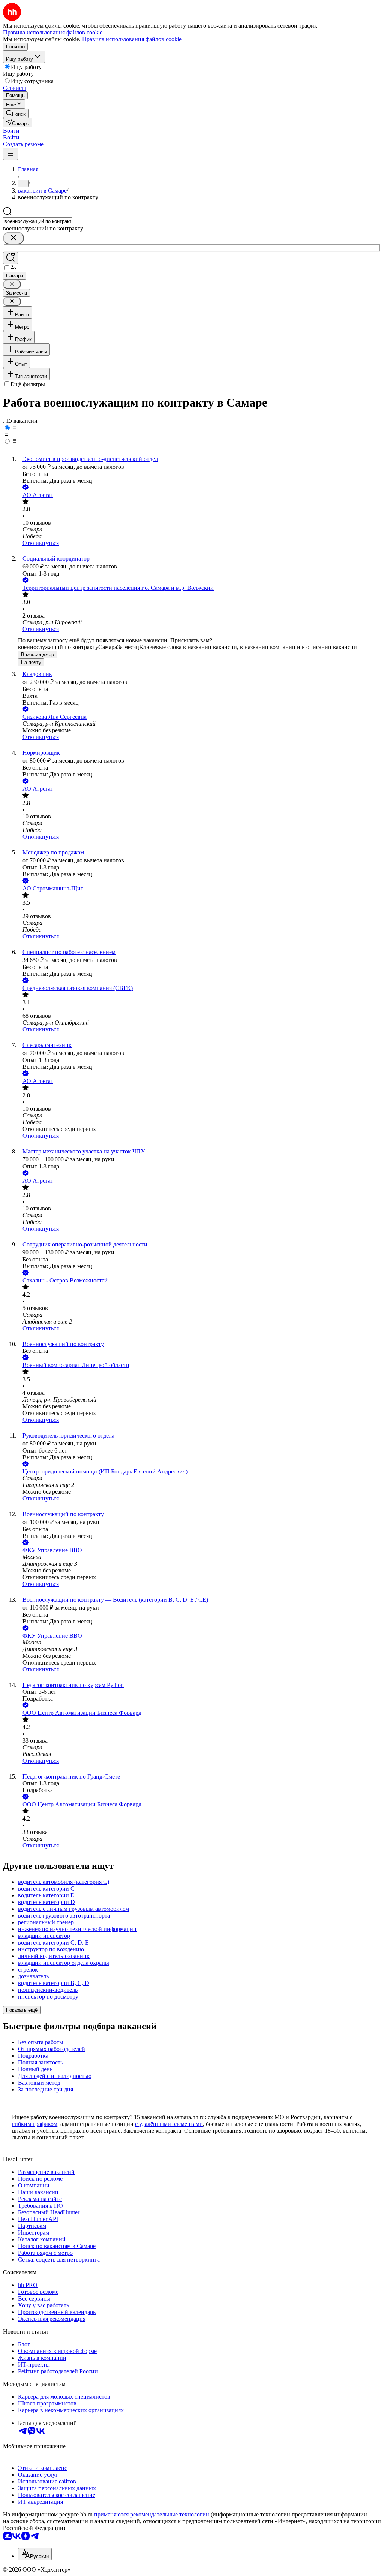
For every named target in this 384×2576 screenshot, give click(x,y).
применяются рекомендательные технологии (152, 2514)
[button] (11, 131)
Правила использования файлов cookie (132, 39)
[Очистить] (13, 238)
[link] (16, 113)
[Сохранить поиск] (10, 258)
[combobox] (38, 221)
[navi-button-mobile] (10, 154)
